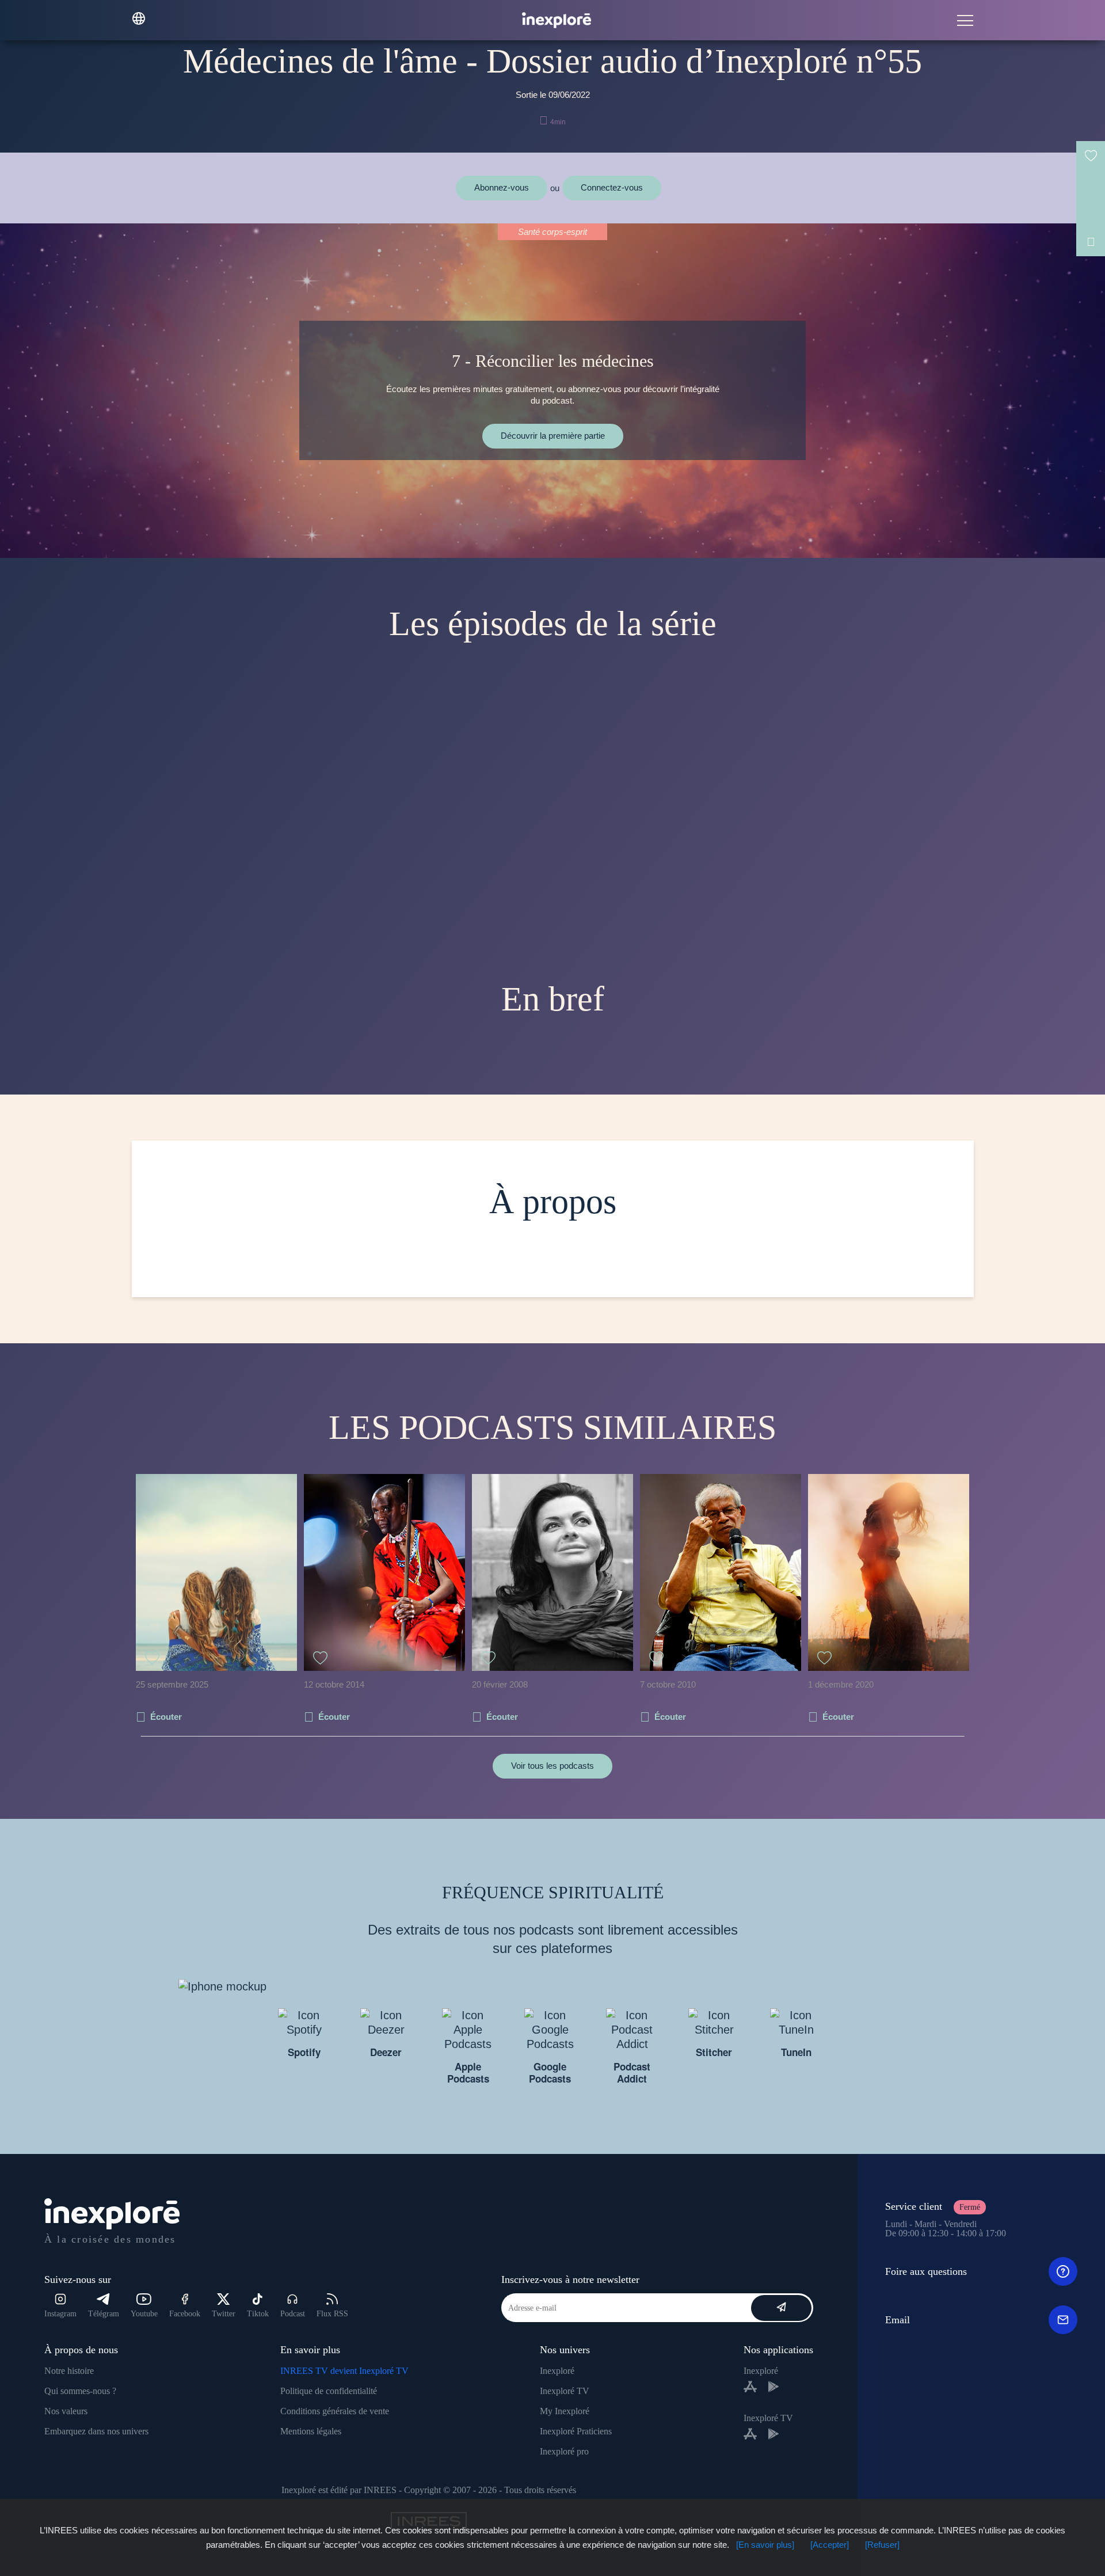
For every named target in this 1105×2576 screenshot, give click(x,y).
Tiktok (258, 2314)
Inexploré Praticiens (576, 2431)
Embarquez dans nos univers (96, 2431)
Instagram (60, 2314)
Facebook (185, 2314)
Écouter (166, 1717)
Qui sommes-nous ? (80, 2391)
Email (898, 2320)
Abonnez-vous (502, 187)
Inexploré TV (565, 2391)
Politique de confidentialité (329, 2391)
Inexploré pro (564, 2451)
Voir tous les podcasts (552, 1766)
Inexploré (557, 2371)
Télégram (104, 2314)
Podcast (293, 2314)
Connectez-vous (612, 187)
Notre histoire (69, 2371)
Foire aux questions (926, 2271)
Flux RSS (332, 2314)
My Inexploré (565, 2411)
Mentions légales (311, 2431)
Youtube (144, 2314)
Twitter (224, 2314)
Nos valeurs (66, 2411)
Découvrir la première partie (553, 436)
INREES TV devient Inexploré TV (344, 2371)
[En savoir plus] (765, 2545)
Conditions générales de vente (335, 2411)
